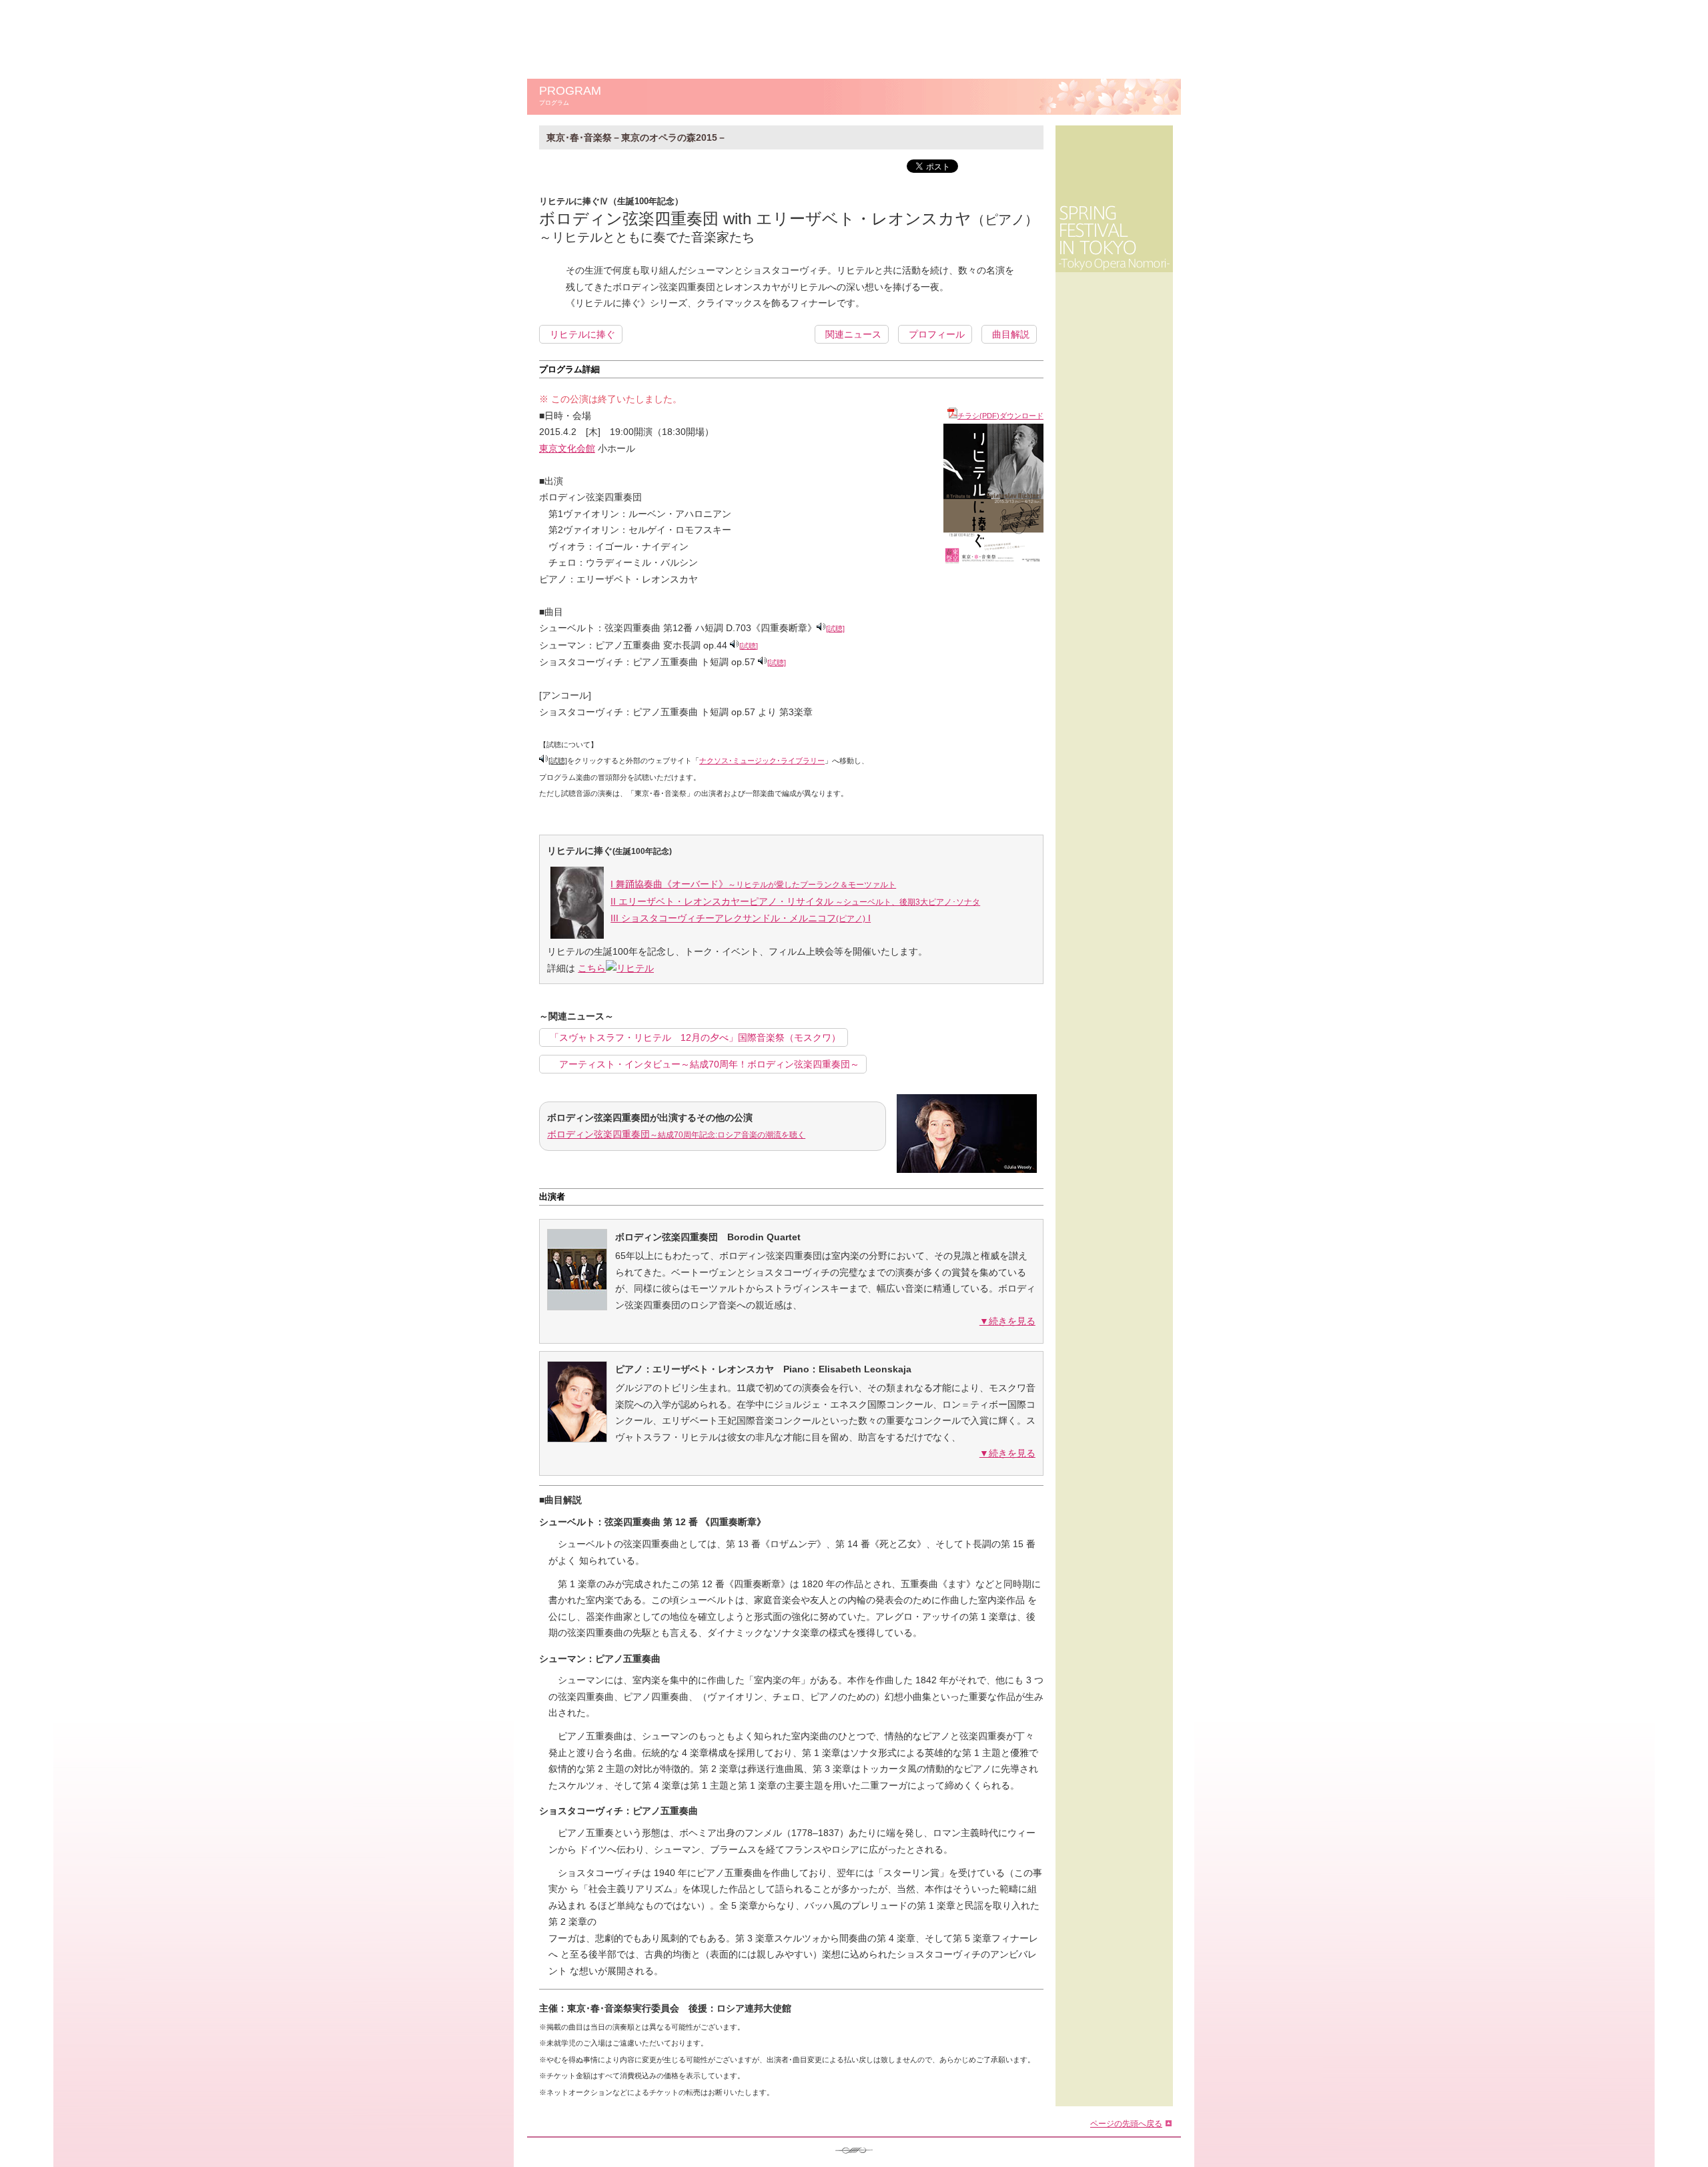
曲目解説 (1011, 334)
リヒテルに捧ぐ (582, 334)
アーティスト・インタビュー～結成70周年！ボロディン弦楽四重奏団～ (705, 1064)
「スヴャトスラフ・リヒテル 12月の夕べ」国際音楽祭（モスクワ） (695, 1037)
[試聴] (835, 628)
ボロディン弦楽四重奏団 (676, 1134)
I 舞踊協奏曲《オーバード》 (753, 884)
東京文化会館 (567, 448)
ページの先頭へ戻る (1126, 2123)
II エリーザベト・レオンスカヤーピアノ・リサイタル (795, 901)
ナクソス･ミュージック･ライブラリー (762, 761)
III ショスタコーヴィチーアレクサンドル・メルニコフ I (741, 918)
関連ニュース (853, 334)
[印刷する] (1007, 183)
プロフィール (937, 334)
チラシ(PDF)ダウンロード (1000, 416)
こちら (592, 968)
